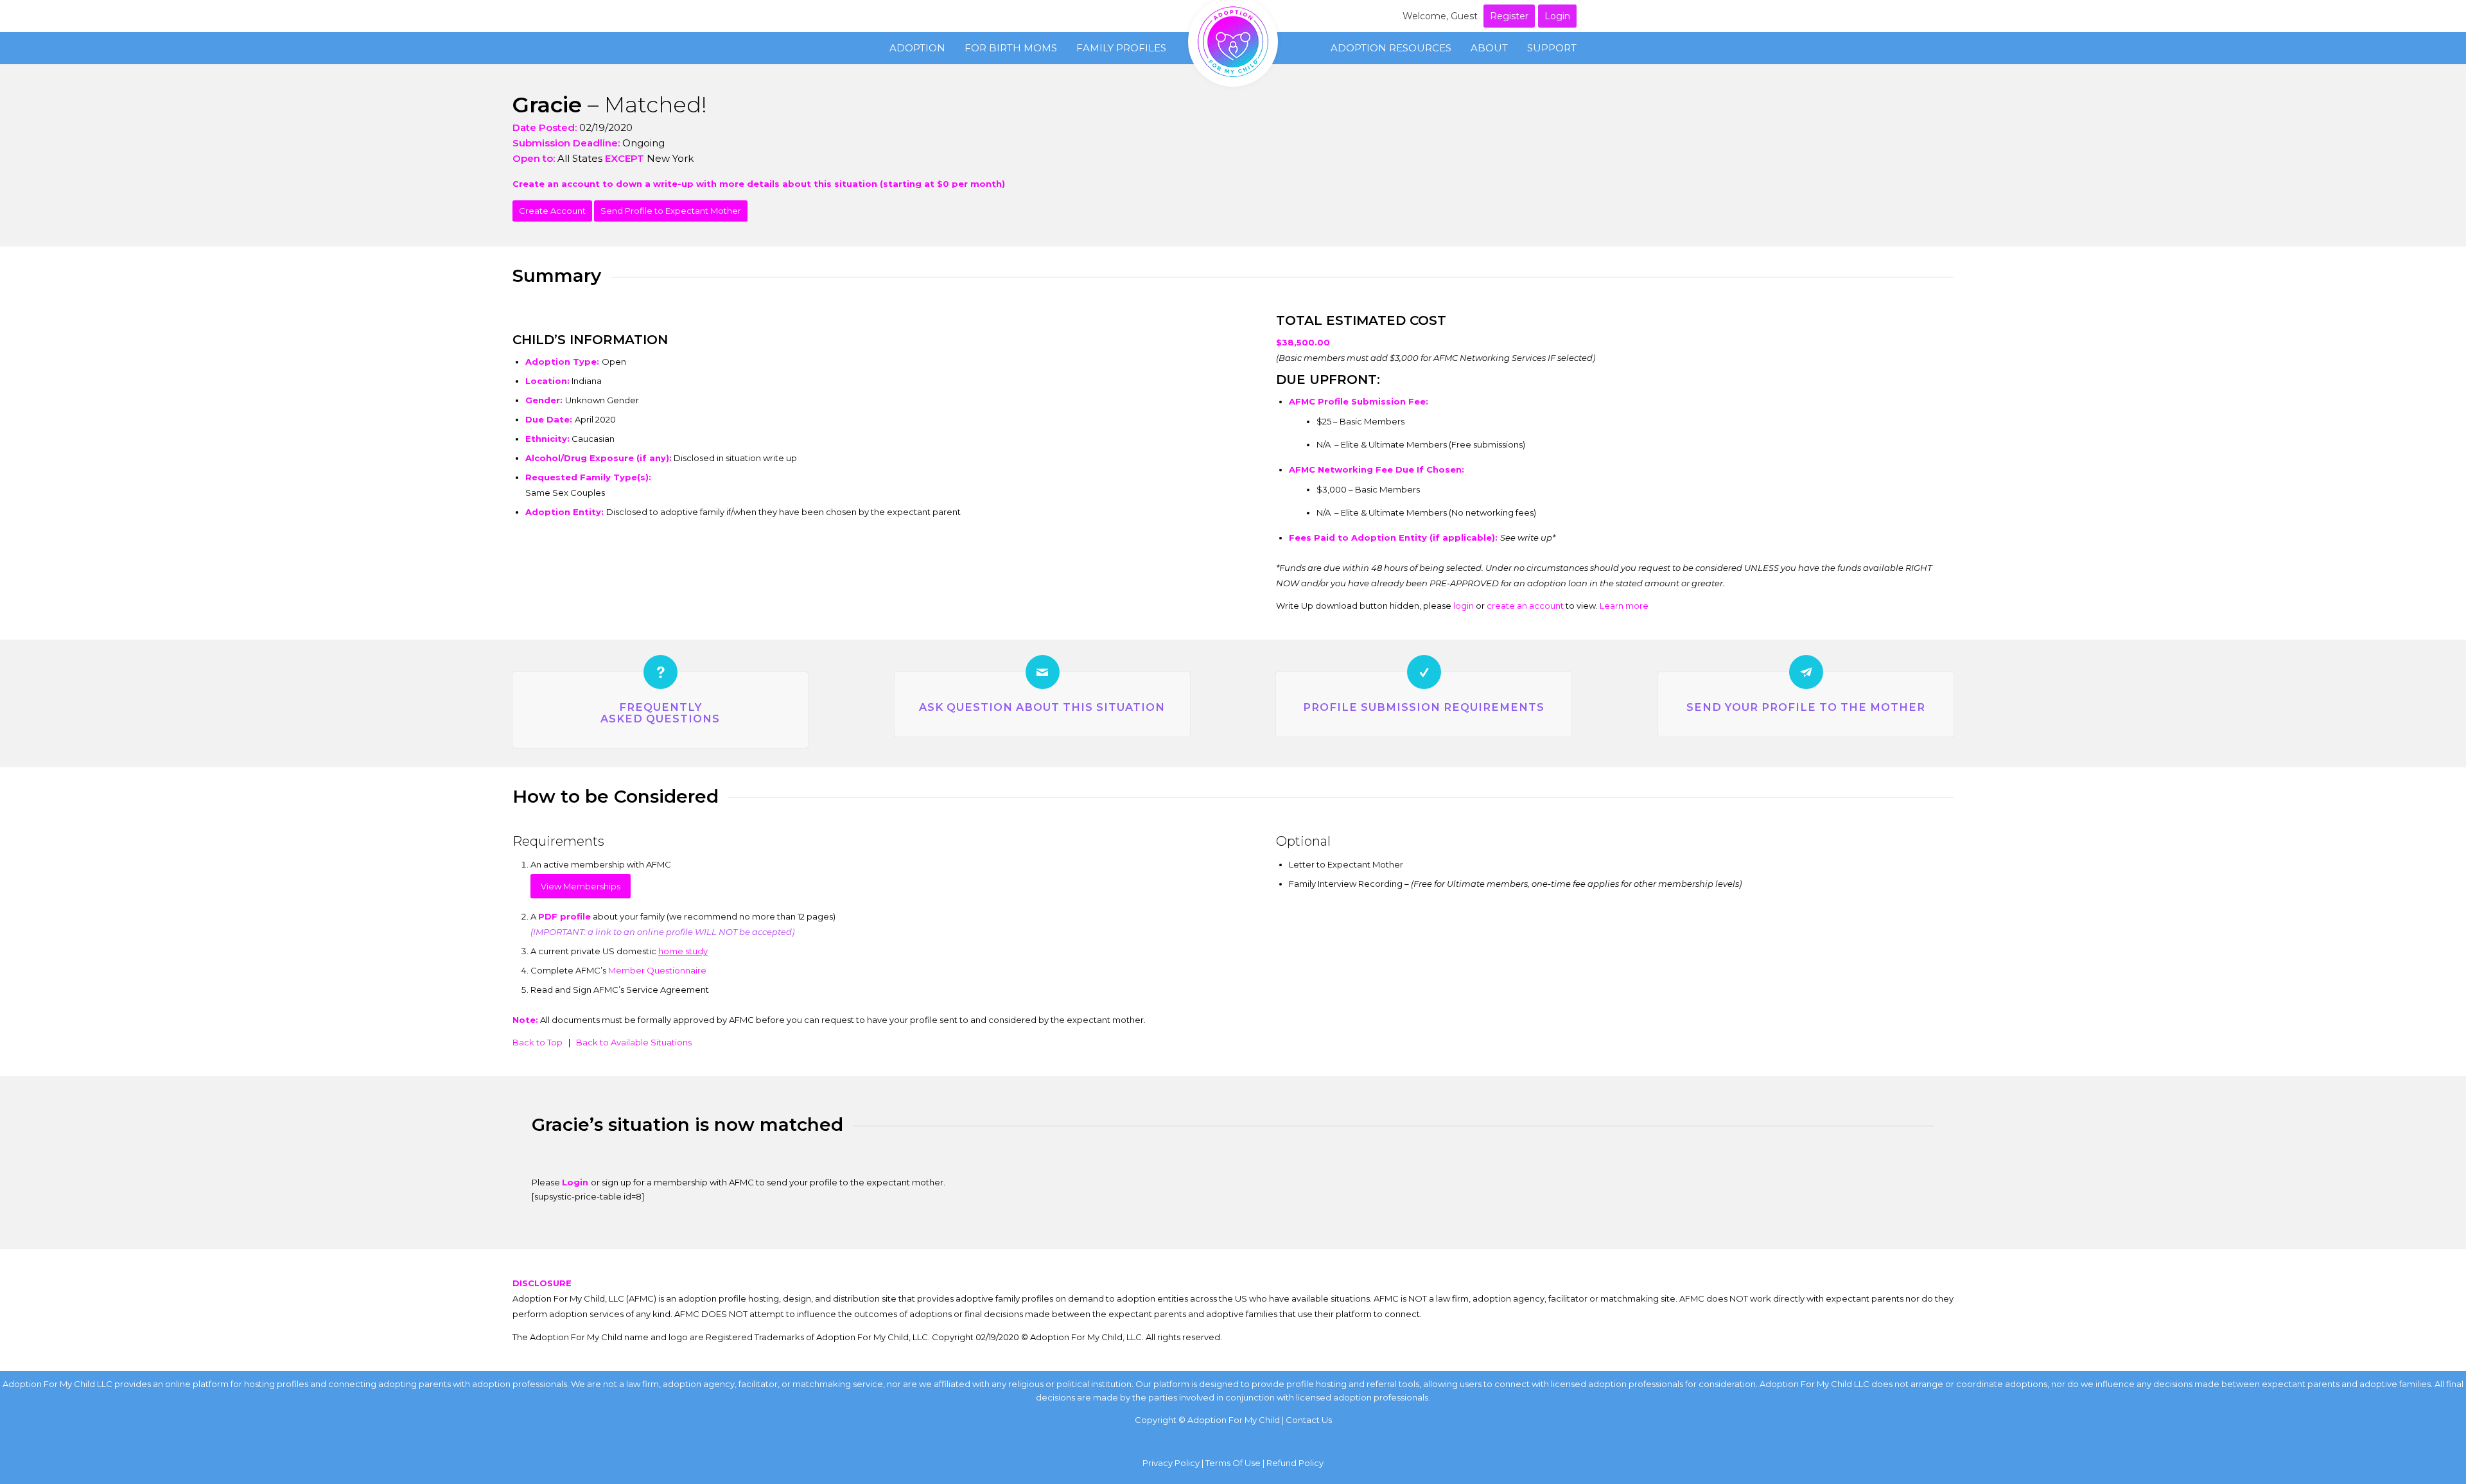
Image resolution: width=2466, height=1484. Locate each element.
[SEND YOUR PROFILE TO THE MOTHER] (1806, 672)
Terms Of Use (1233, 1463)
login (1464, 606)
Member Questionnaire (657, 970)
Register (1509, 16)
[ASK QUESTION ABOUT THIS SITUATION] (1043, 672)
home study (683, 951)
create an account (1525, 606)
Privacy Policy (1171, 1463)
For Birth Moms (1011, 48)
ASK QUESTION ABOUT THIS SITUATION (1042, 707)
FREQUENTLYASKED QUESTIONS (660, 713)
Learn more (1624, 606)
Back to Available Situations (634, 1042)
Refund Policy (1295, 1463)
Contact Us (1309, 1420)
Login (1557, 16)
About (1489, 48)
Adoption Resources (1391, 48)
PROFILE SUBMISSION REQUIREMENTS (1424, 707)
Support (1552, 48)
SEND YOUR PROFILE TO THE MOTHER (1806, 707)
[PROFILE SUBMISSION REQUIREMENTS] (1424, 672)
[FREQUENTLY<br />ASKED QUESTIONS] (660, 672)
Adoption (917, 48)
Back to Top (538, 1042)
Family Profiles (1121, 48)
